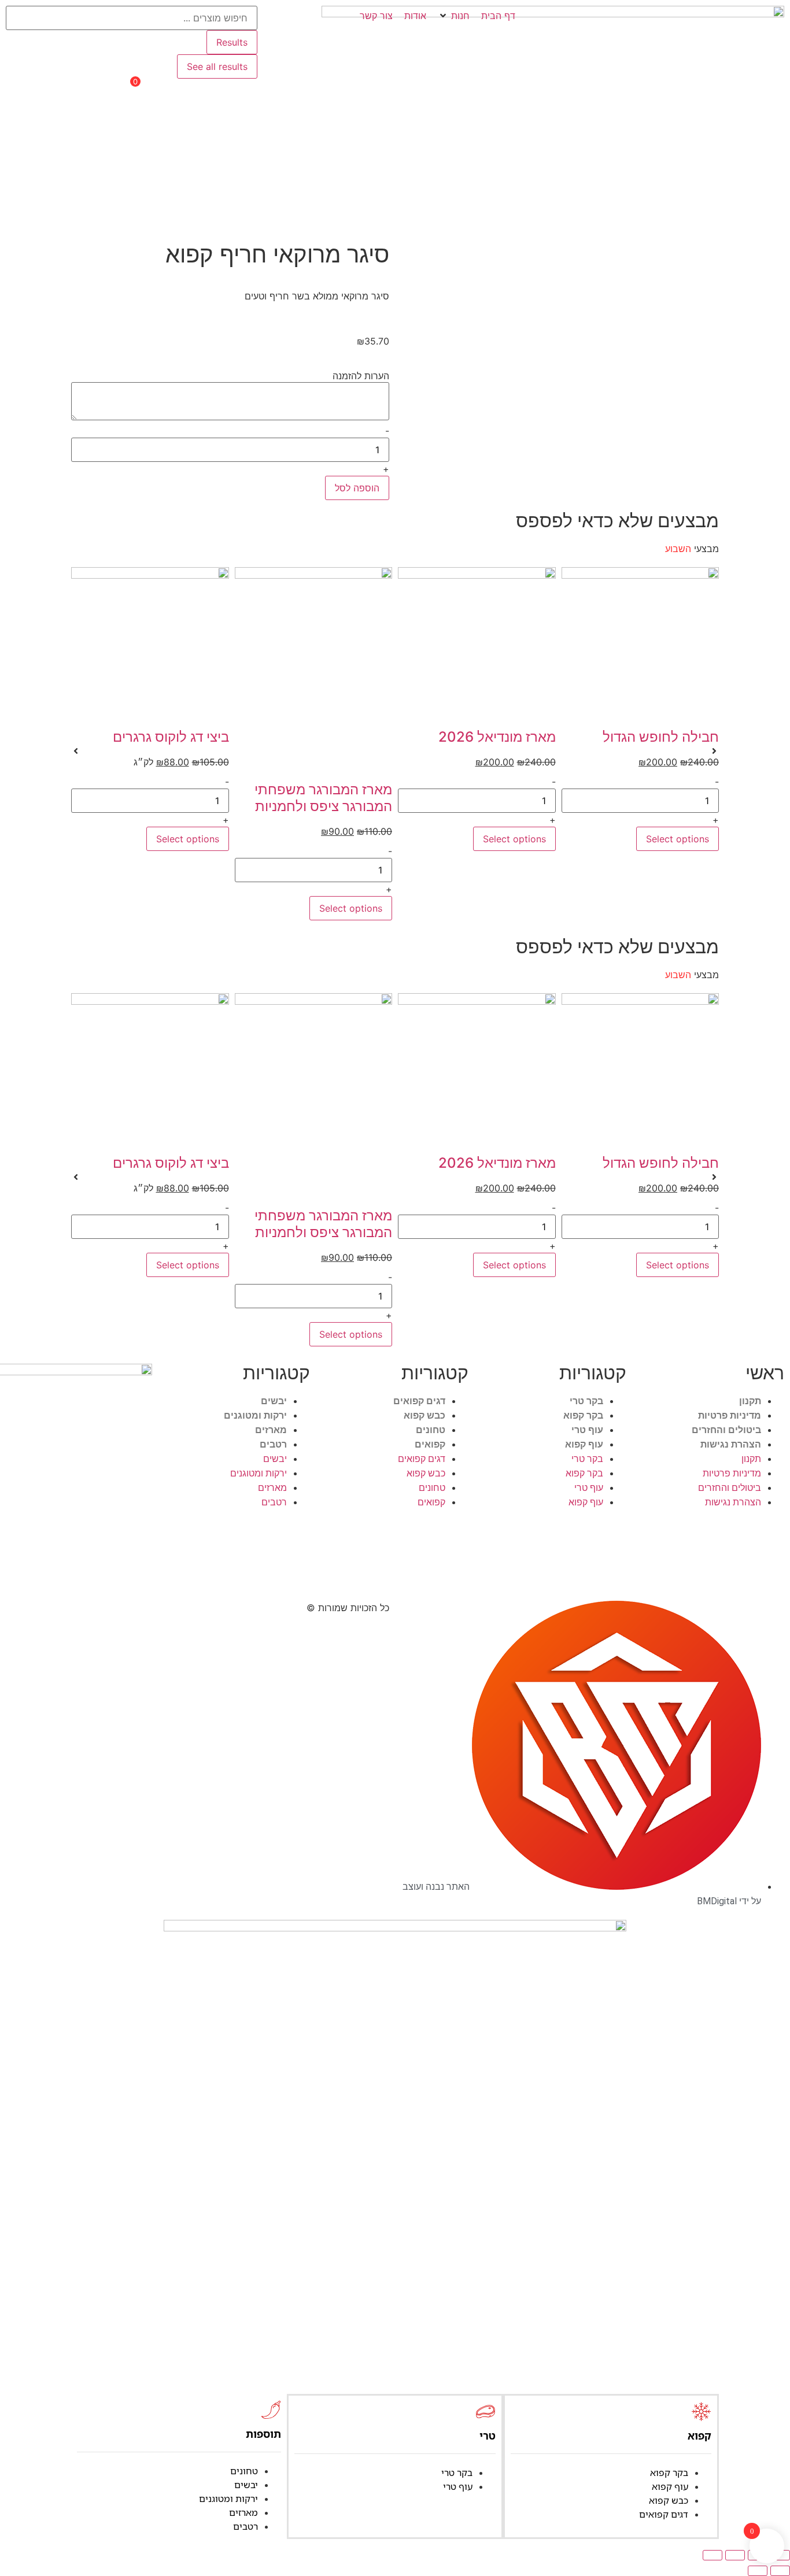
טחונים (431, 1430)
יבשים (274, 1401)
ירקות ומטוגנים (255, 1415)
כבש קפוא (424, 1415)
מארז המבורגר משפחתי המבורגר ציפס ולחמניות (323, 798)
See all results (217, 66)
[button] (454, 16)
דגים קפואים (419, 1401)
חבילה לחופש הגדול (661, 737)
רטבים (273, 1444)
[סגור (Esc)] (713, 2555)
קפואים (430, 1444)
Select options (678, 839)
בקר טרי (586, 1401)
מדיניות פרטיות (730, 1415)
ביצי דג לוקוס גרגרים (171, 737)
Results (232, 42)
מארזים (271, 1430)
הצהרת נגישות (731, 1444)
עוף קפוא (584, 1444)
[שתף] (735, 2555)
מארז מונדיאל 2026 (497, 737)
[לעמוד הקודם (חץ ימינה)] (780, 2571)
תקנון (750, 1401)
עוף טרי (587, 1430)
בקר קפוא (583, 1415)
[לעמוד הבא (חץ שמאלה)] (758, 2571)
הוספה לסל (357, 488)
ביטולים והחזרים (726, 1430)
